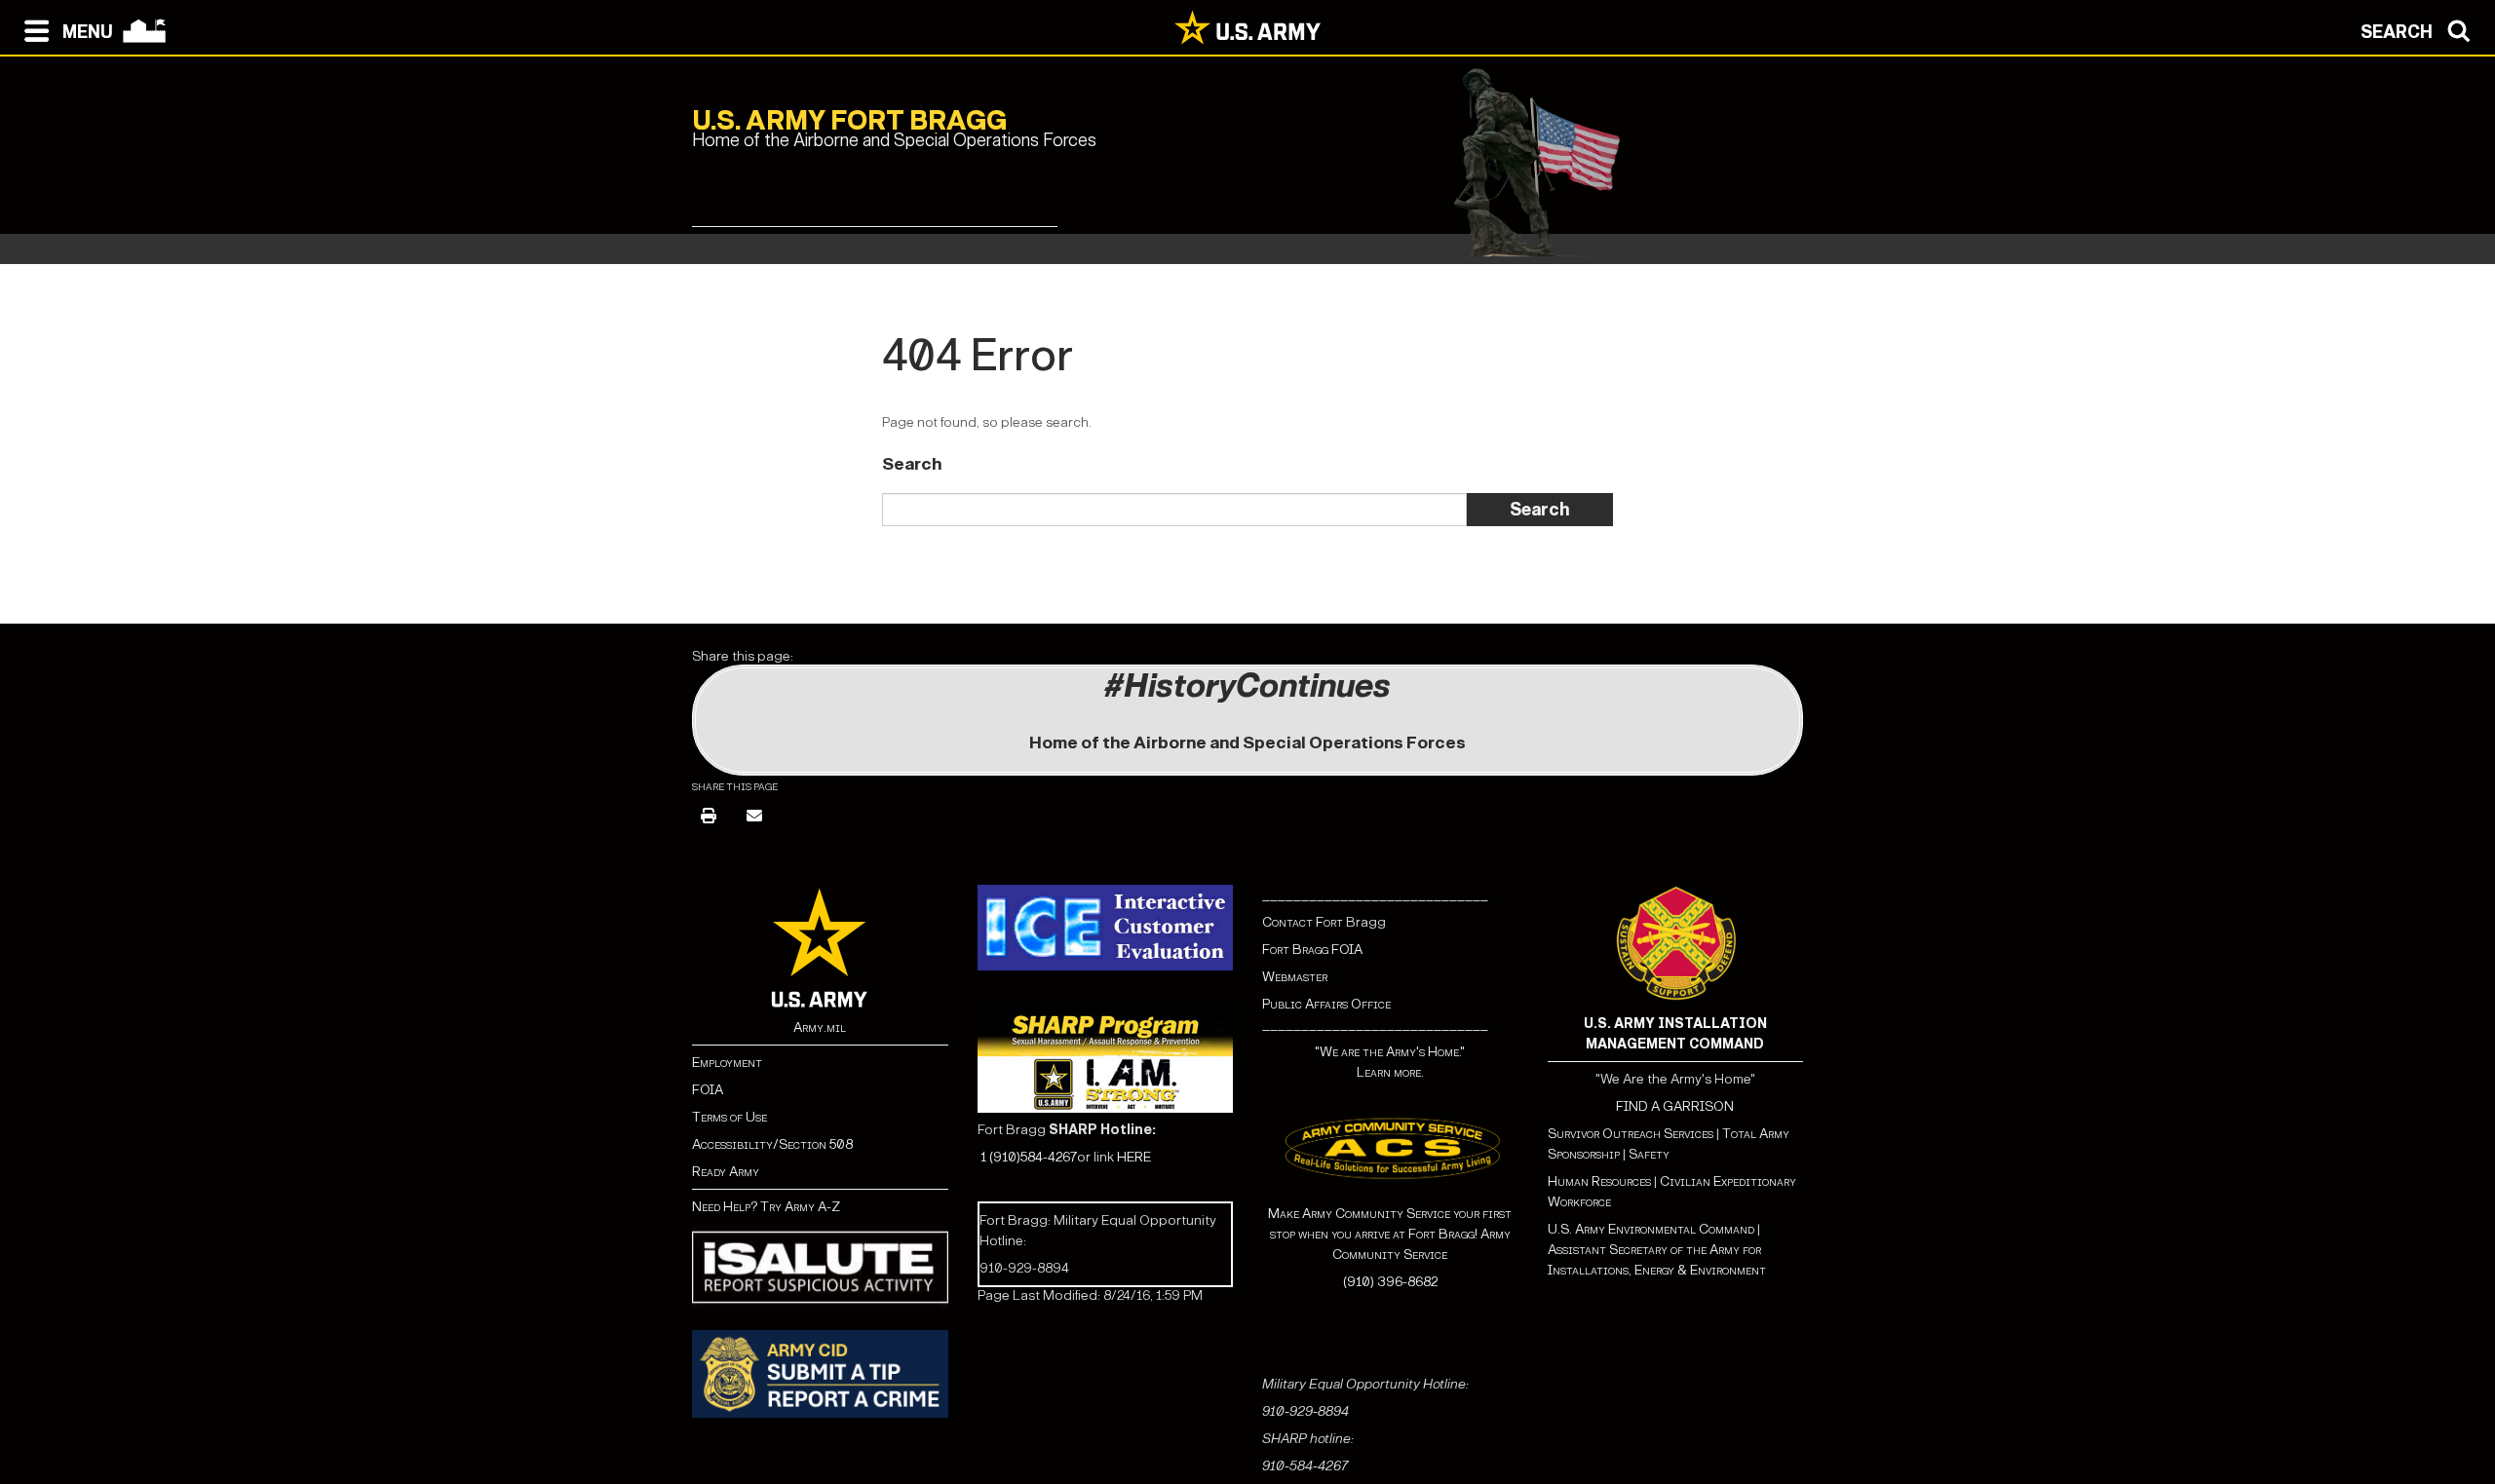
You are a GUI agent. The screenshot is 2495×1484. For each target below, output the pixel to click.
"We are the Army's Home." (1390, 1052)
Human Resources (1599, 1181)
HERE (1134, 1157)
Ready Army (726, 1172)
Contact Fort (1304, 922)
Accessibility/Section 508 (772, 1144)
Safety (1649, 1154)
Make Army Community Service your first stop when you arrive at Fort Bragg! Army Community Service (1390, 1234)
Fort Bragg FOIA (1312, 950)
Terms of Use (729, 1117)
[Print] (709, 817)
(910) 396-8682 (1390, 1282)
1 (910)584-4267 (1029, 1157)
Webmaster (1295, 977)
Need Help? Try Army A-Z (766, 1207)
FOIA (708, 1090)
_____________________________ (1375, 895)
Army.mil (820, 1027)
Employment (727, 1063)
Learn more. (1390, 1072)
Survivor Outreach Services (1631, 1134)
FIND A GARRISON (1675, 1106)
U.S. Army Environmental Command (1651, 1229)
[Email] (754, 817)
